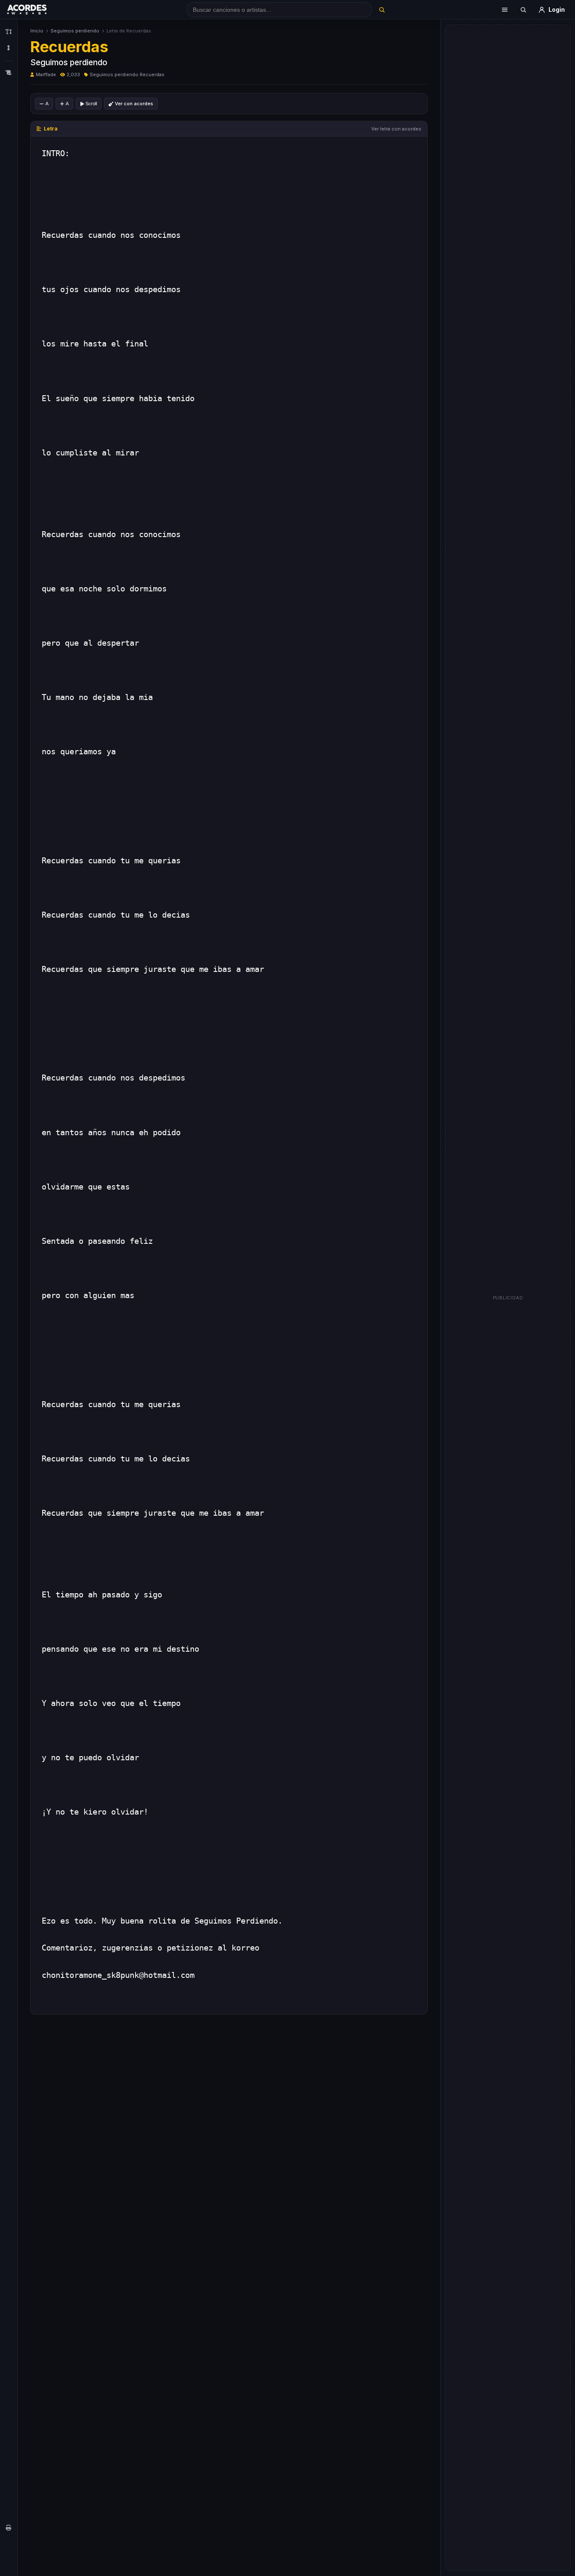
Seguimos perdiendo (75, 31)
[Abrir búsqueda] (523, 10)
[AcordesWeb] (37, 10)
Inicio (37, 31)
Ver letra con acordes (396, 129)
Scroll (91, 104)
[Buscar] (382, 10)
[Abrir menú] (505, 10)
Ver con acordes (134, 104)
